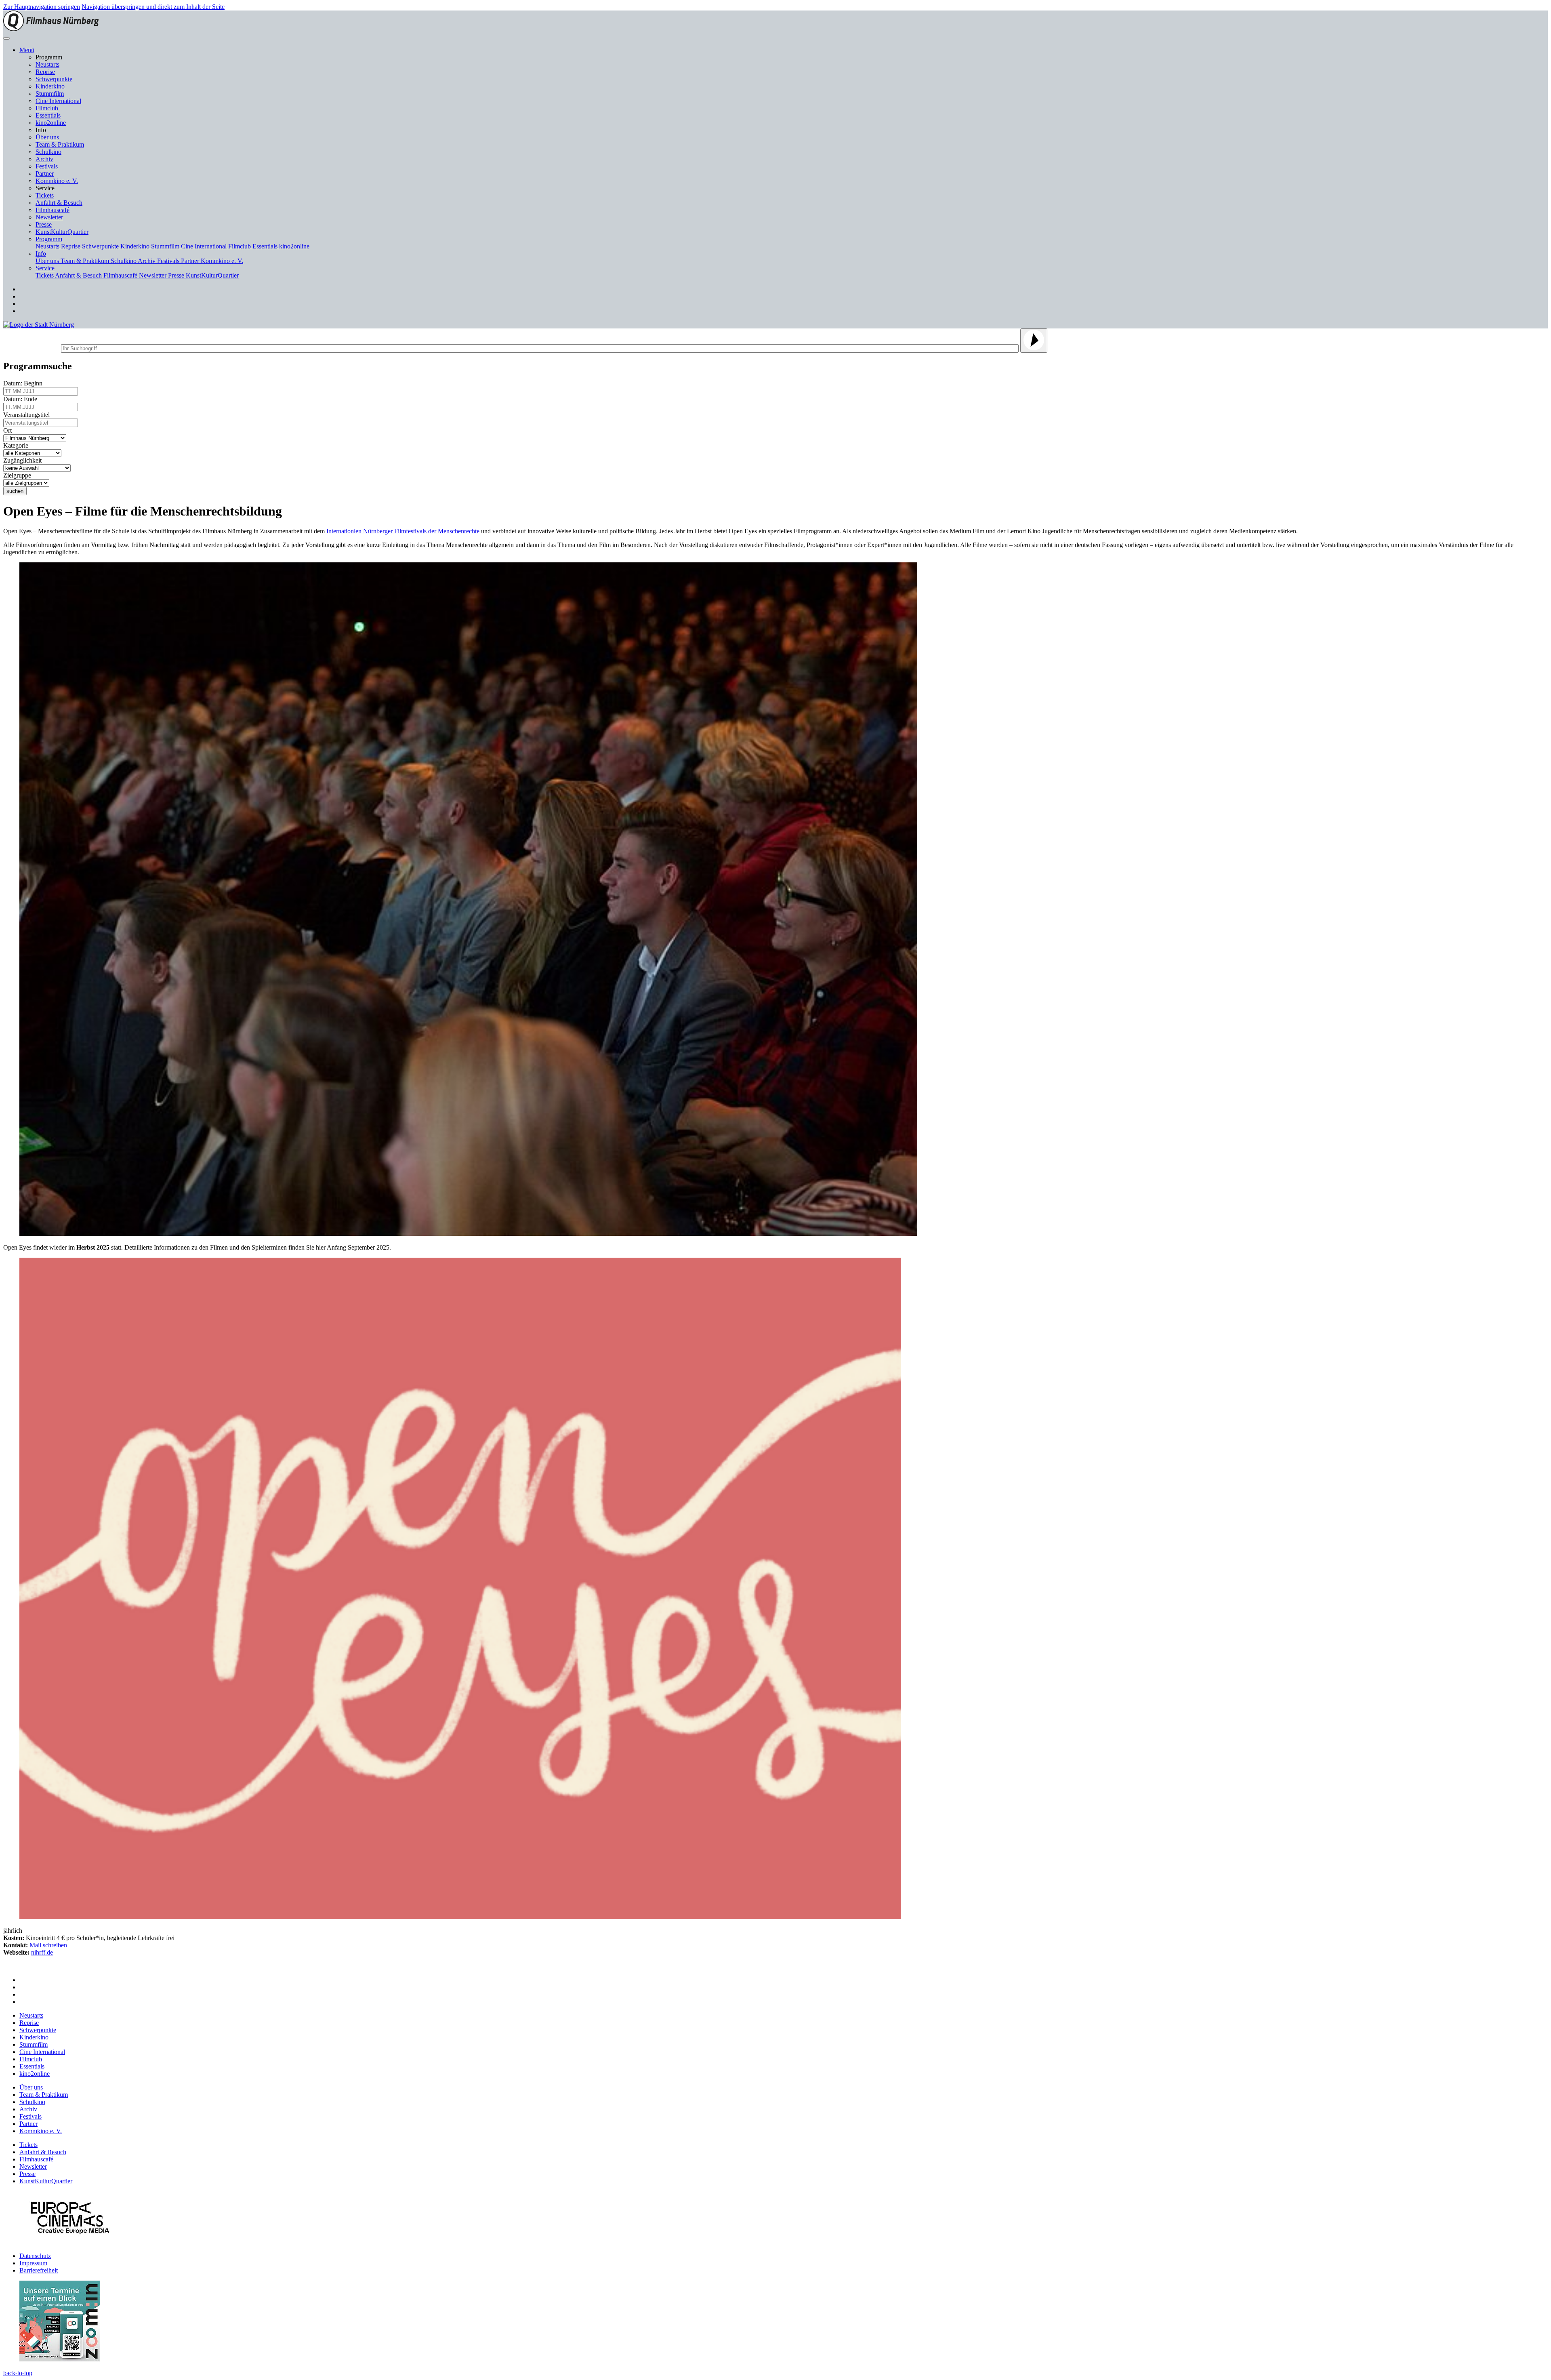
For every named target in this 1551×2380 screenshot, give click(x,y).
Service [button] (45, 268)
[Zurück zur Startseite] (51, 29)
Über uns (47, 137)
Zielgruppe (19, 475)
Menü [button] (27, 50)
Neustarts (47, 64)
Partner (45, 174)
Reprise (45, 72)
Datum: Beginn (24, 383)
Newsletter (49, 217)
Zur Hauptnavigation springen (42, 7)
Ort (9, 430)
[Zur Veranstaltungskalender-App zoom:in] (60, 2359)
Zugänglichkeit (24, 460)
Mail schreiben (48, 1945)
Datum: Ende (22, 399)
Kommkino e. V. (57, 181)
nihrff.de (42, 1952)
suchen (15, 491)
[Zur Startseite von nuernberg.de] (39, 325)
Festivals (47, 166)
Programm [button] (49, 239)
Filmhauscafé (53, 210)
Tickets (45, 195)
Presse (44, 224)
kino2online (51, 123)
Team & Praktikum (60, 144)
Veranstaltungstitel (28, 415)
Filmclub (47, 108)
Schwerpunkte (54, 79)
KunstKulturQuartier (62, 232)
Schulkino (48, 152)
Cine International (58, 101)
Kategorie (17, 445)
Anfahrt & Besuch (59, 203)
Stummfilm (50, 94)
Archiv (44, 159)
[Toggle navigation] (6, 38)
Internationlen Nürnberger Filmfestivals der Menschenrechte (403, 531)
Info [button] (41, 254)
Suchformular (31, 347)
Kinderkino (50, 86)
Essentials (48, 115)
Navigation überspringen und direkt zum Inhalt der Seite (153, 7)
